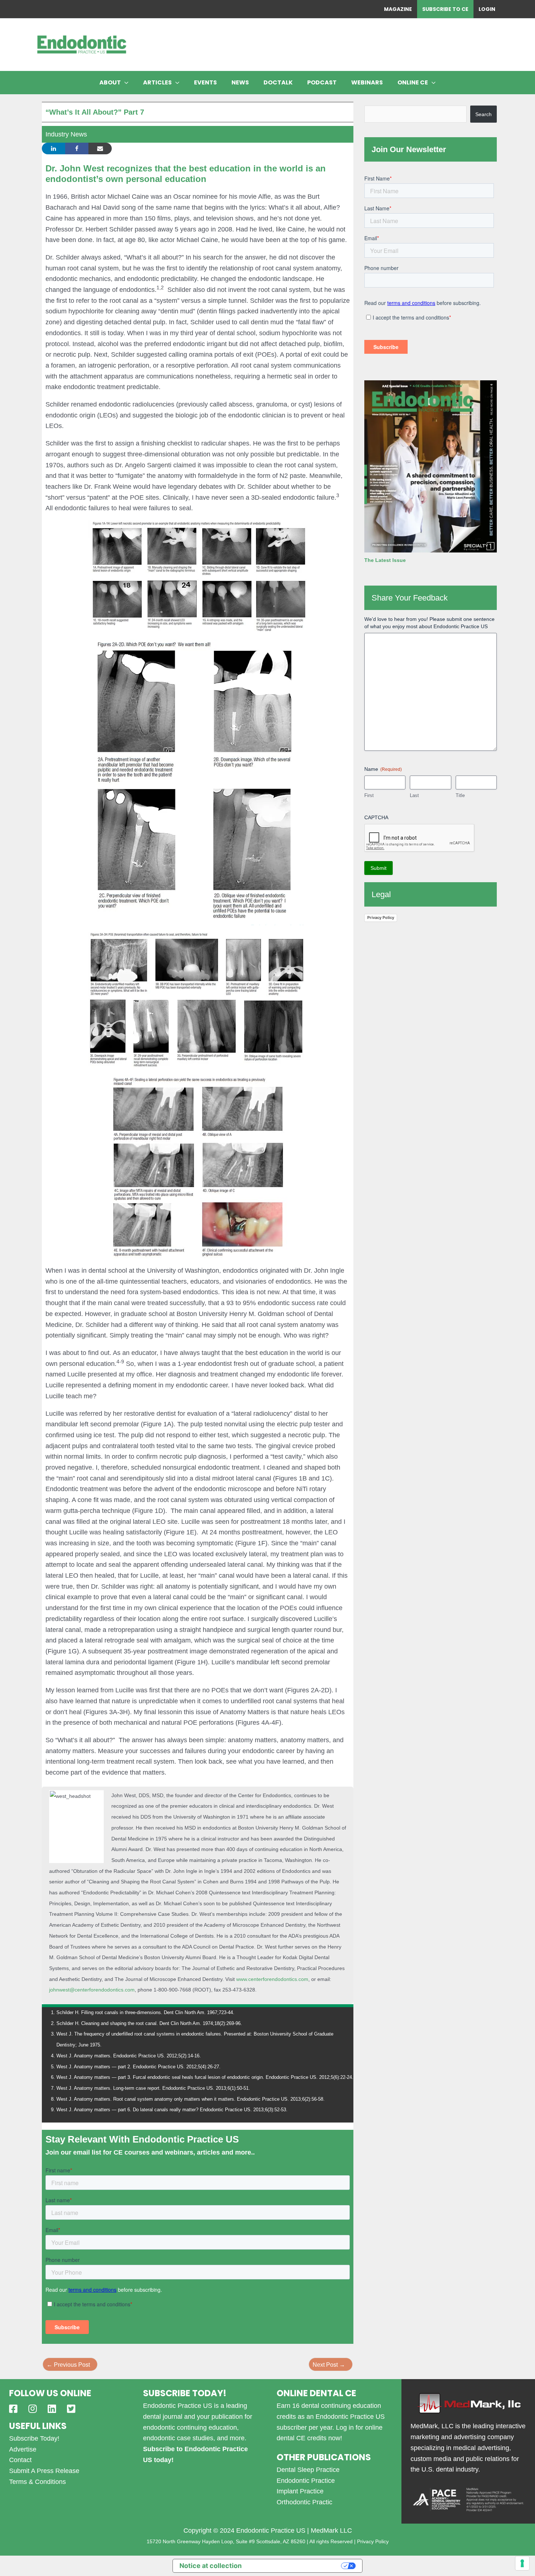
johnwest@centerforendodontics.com (92, 1990)
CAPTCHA (376, 817)
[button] (125, 83)
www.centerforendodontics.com (272, 1979)
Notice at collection (211, 2566)
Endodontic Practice (306, 2481)
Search (484, 114)
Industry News (66, 134)
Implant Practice (300, 2491)
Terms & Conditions (37, 2482)
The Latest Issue (385, 560)
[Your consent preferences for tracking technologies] (522, 2563)
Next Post (329, 2365)
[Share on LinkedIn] (53, 148)
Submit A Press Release (44, 2471)
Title (460, 795)
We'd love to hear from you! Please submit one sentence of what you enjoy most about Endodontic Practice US (429, 623)
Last (414, 795)
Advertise (23, 2449)
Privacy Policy (381, 918)
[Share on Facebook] (77, 148)
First (369, 795)
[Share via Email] (100, 148)
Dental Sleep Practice (308, 2470)
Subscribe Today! (34, 2438)
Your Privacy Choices (295, 2566)
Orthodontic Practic (304, 2502)
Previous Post (68, 2365)
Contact (20, 2460)
